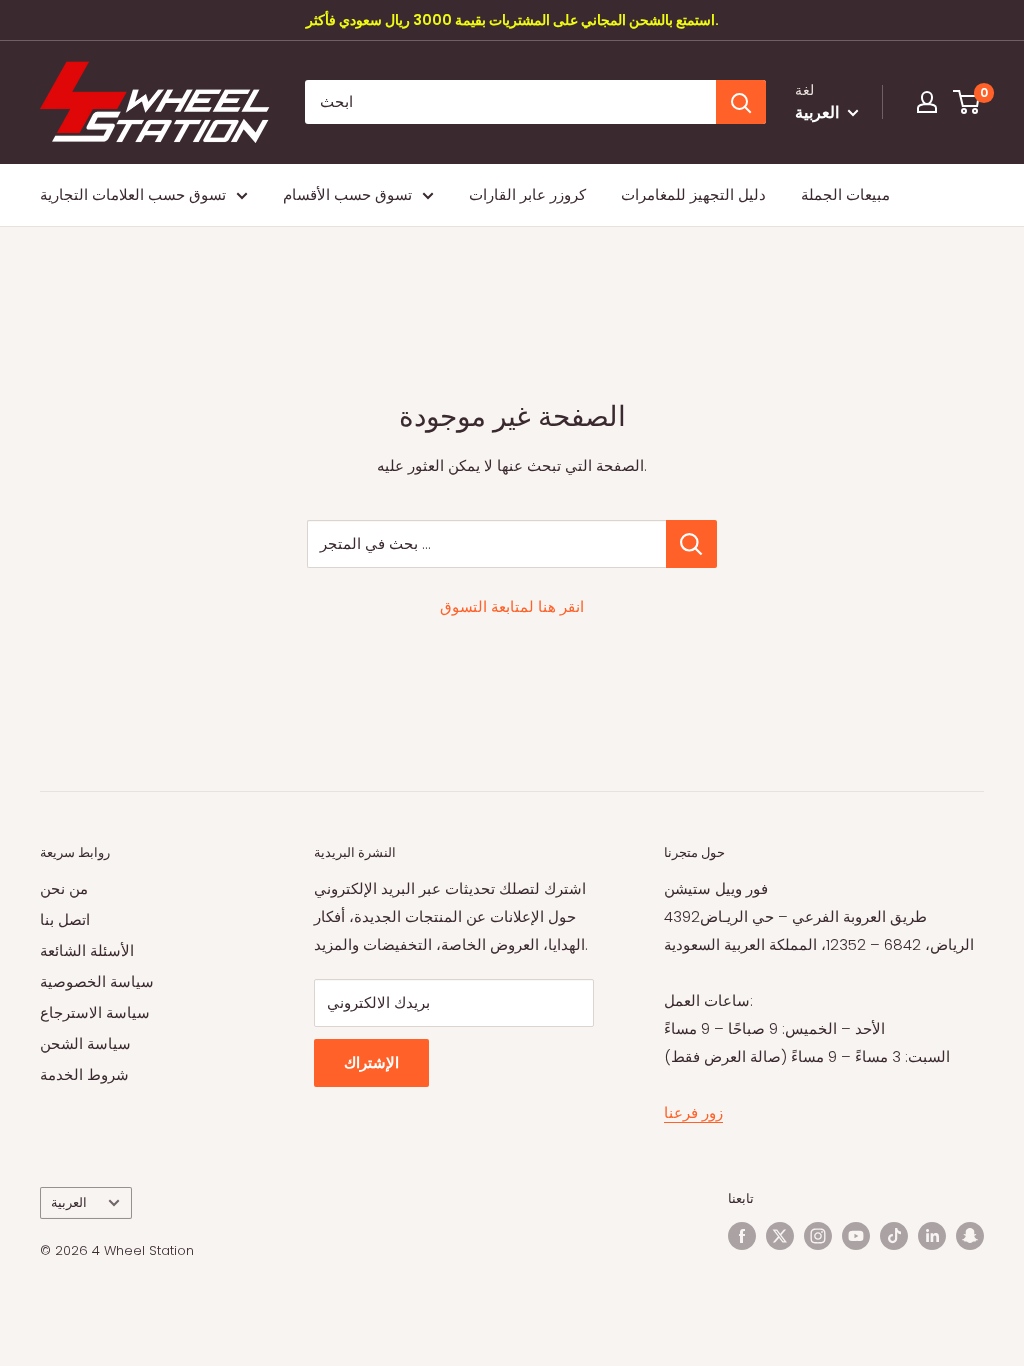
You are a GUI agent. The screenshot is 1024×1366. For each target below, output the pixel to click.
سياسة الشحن (85, 1043)
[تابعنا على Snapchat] (970, 1236)
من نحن (64, 888)
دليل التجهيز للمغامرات (693, 194)
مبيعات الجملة (845, 194)
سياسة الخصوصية (97, 981)
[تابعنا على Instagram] (818, 1236)
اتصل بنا (65, 919)
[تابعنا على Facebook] (742, 1236)
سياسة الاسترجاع (95, 1012)
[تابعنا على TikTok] (894, 1236)
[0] (967, 102)
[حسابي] (927, 102)
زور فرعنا (693, 1112)
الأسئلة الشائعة (87, 950)
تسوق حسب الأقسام (347, 194)
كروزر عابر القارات (527, 194)
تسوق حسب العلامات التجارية (133, 194)
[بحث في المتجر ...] (691, 544)
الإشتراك (371, 1062)
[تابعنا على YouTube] (856, 1236)
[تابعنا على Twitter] (780, 1236)
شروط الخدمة (84, 1074)
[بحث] (741, 102)
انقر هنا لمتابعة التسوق (512, 606)
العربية (69, 1202)
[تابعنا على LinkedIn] (932, 1236)
